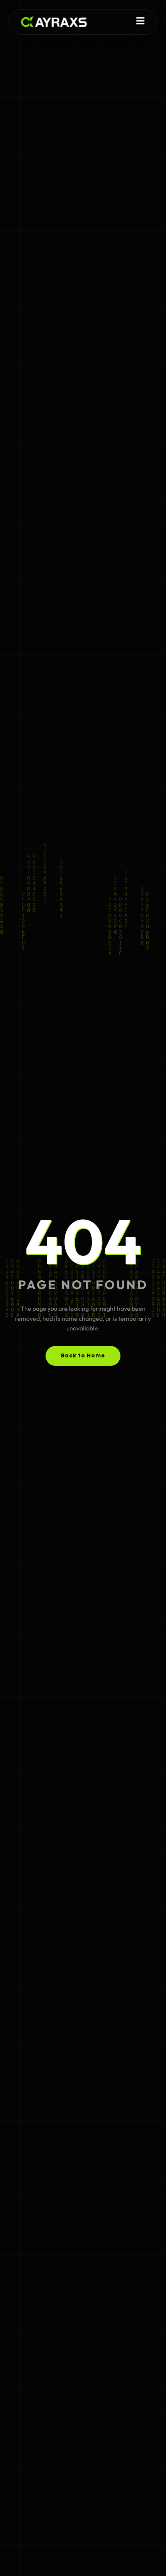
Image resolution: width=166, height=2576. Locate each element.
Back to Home (83, 1356)
